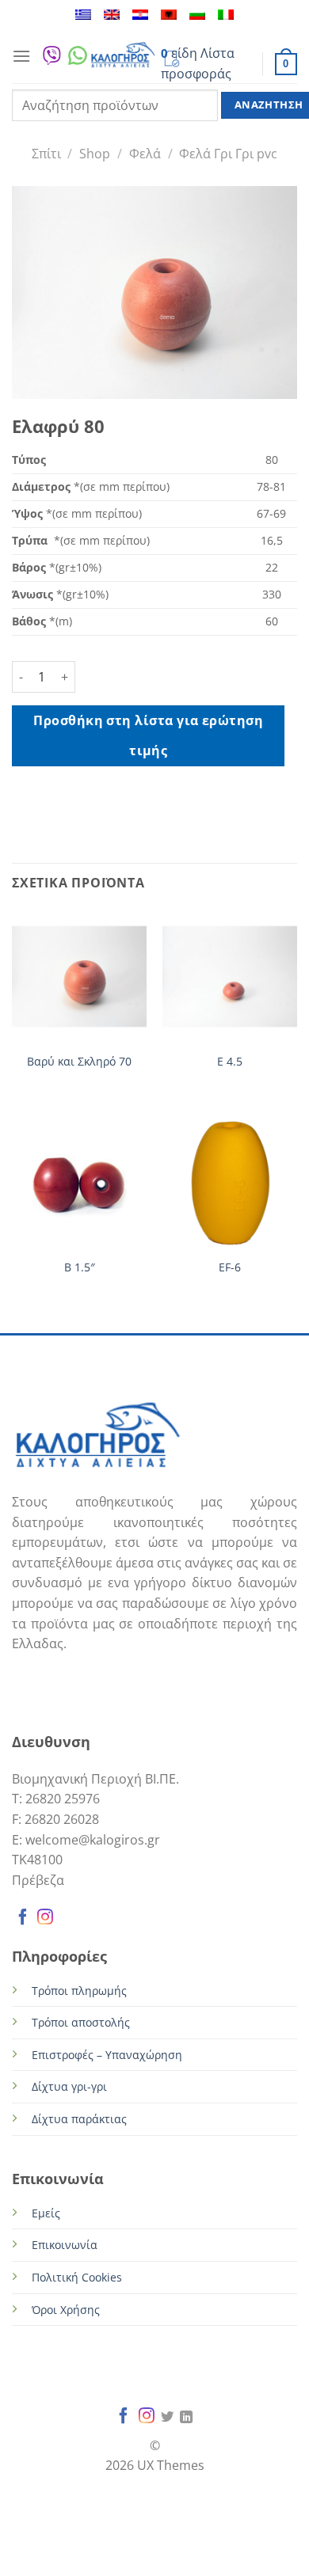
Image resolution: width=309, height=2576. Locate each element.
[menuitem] (83, 15)
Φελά (145, 154)
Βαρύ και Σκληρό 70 (79, 1062)
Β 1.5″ (80, 1267)
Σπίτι (46, 154)
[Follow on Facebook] (23, 1919)
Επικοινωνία (65, 2245)
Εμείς (46, 2213)
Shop (95, 154)
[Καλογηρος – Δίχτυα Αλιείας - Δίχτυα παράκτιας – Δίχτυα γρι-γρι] (123, 56)
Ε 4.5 (230, 1062)
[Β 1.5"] (79, 1182)
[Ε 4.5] (230, 976)
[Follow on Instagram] (45, 1919)
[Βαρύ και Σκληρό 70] (79, 976)
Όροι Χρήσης (66, 2310)
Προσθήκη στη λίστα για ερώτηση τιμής (148, 735)
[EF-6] (230, 1182)
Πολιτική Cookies (77, 2277)
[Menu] (21, 56)
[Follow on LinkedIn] (186, 2418)
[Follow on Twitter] (167, 2418)
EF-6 (230, 1267)
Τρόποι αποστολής (81, 2022)
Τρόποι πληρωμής (79, 1991)
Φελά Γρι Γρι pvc (228, 154)
